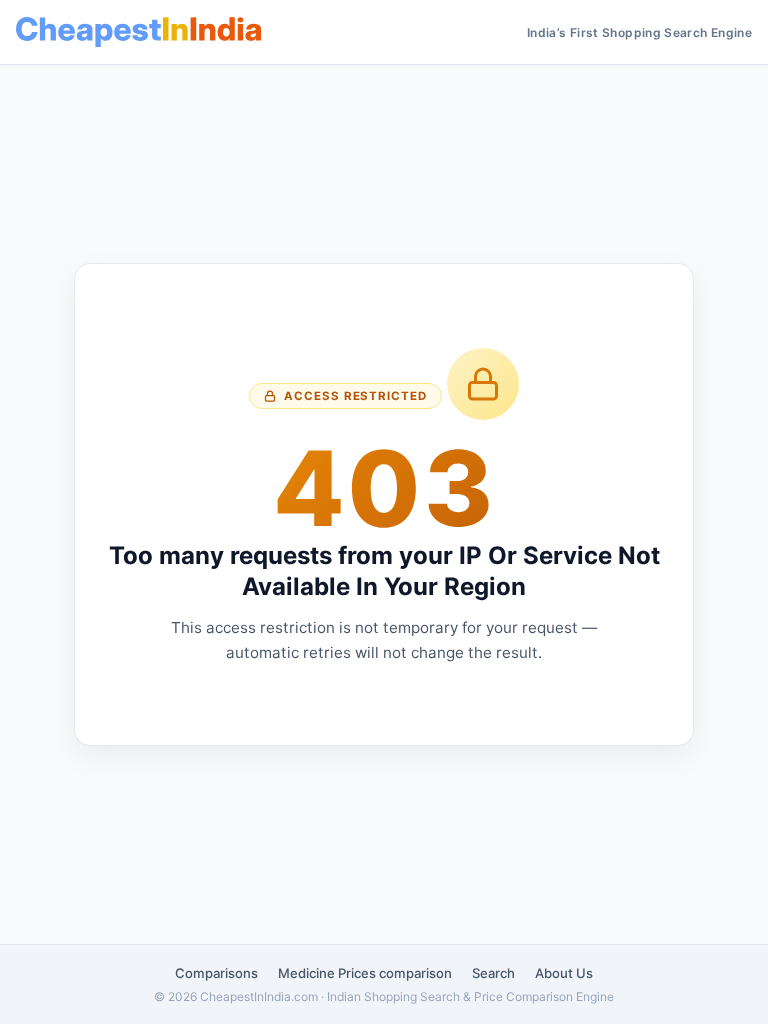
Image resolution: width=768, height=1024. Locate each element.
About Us (564, 973)
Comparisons (216, 973)
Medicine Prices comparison (365, 973)
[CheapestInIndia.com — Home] (138, 32)
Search (493, 973)
